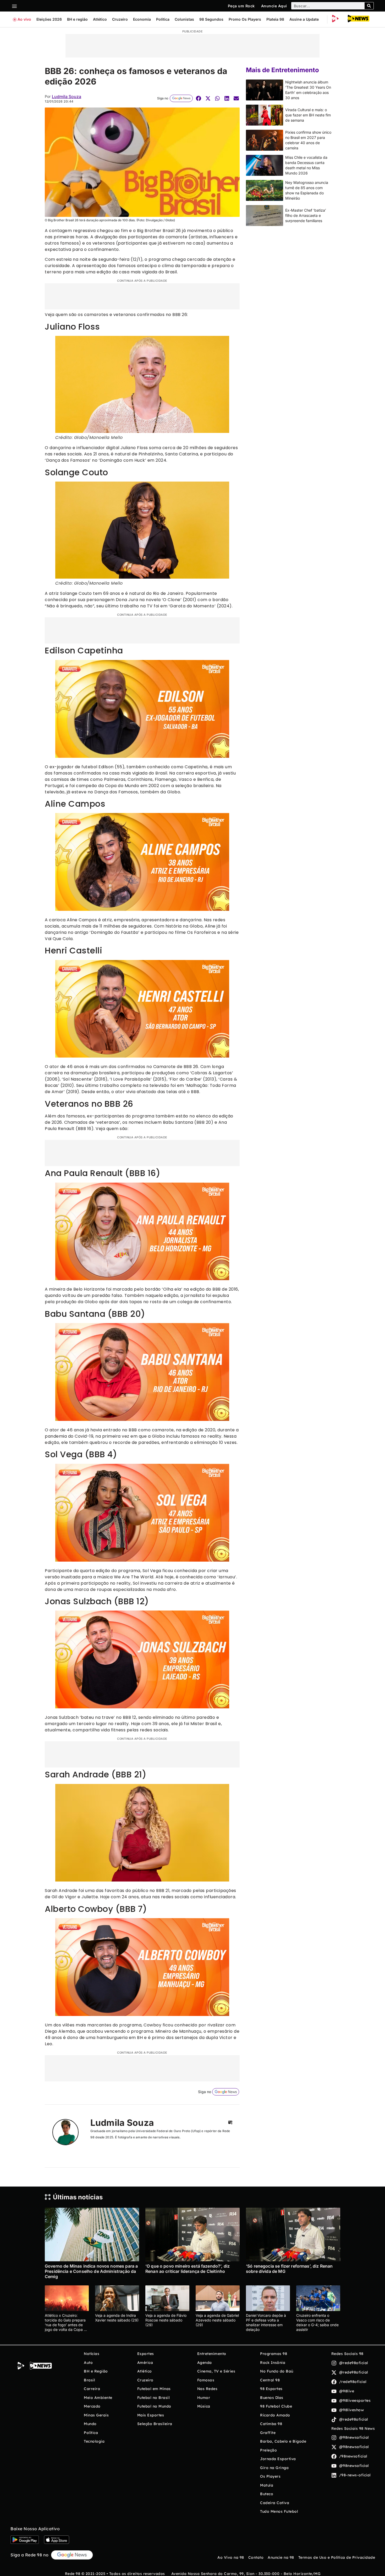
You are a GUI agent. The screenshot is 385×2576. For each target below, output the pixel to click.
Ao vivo (24, 19)
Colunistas (184, 19)
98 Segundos (211, 19)
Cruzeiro (120, 19)
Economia (142, 19)
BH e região (77, 19)
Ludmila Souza (67, 97)
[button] (198, 98)
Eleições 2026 (49, 19)
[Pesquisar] (369, 6)
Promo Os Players (245, 19)
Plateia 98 (275, 19)
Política (163, 19)
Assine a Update (304, 19)
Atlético (100, 19)
